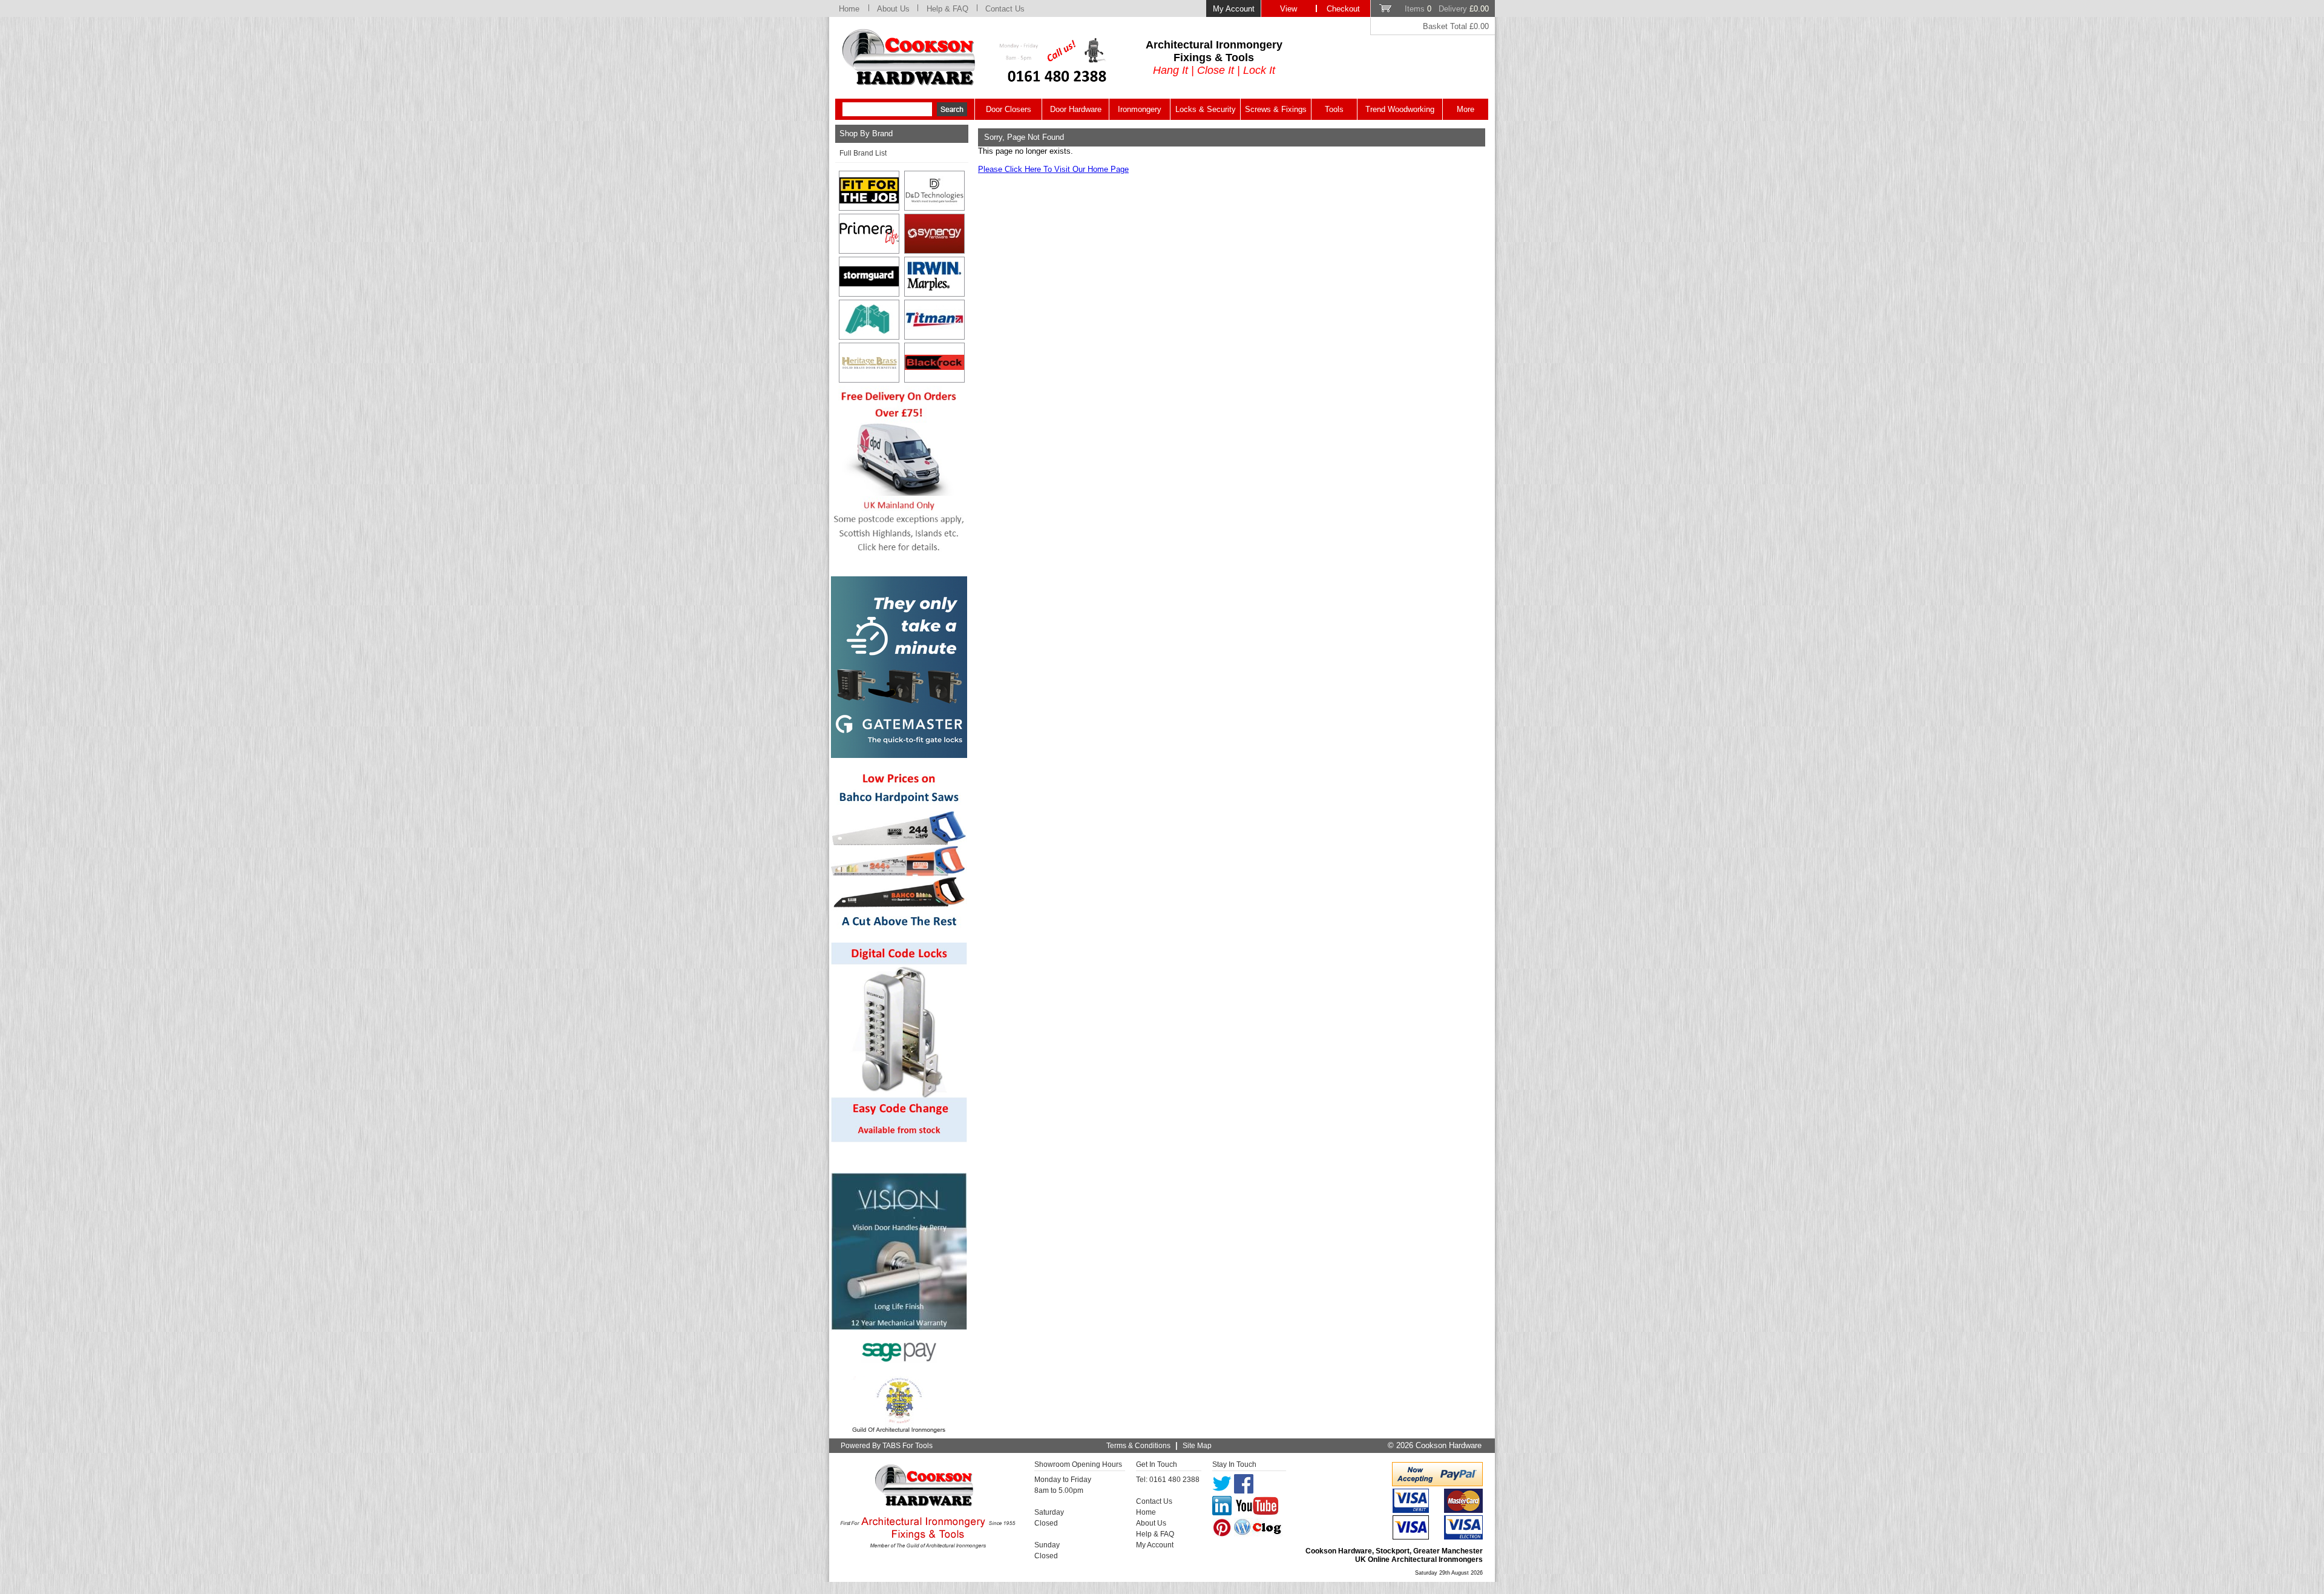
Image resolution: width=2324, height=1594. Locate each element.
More (1466, 109)
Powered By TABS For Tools (887, 1446)
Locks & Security (1206, 109)
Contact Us (1005, 9)
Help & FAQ (947, 9)
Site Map (1197, 1446)
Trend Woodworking (1400, 109)
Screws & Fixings (1276, 109)
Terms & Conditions (1138, 1446)
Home (849, 9)
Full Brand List (863, 153)
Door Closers (1009, 109)
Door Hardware (1076, 109)
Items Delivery (1447, 9)
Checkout (1343, 9)
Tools (1334, 109)
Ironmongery (1140, 109)
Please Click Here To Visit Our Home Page (1053, 169)
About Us (893, 9)
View (1288, 9)
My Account (1234, 9)
